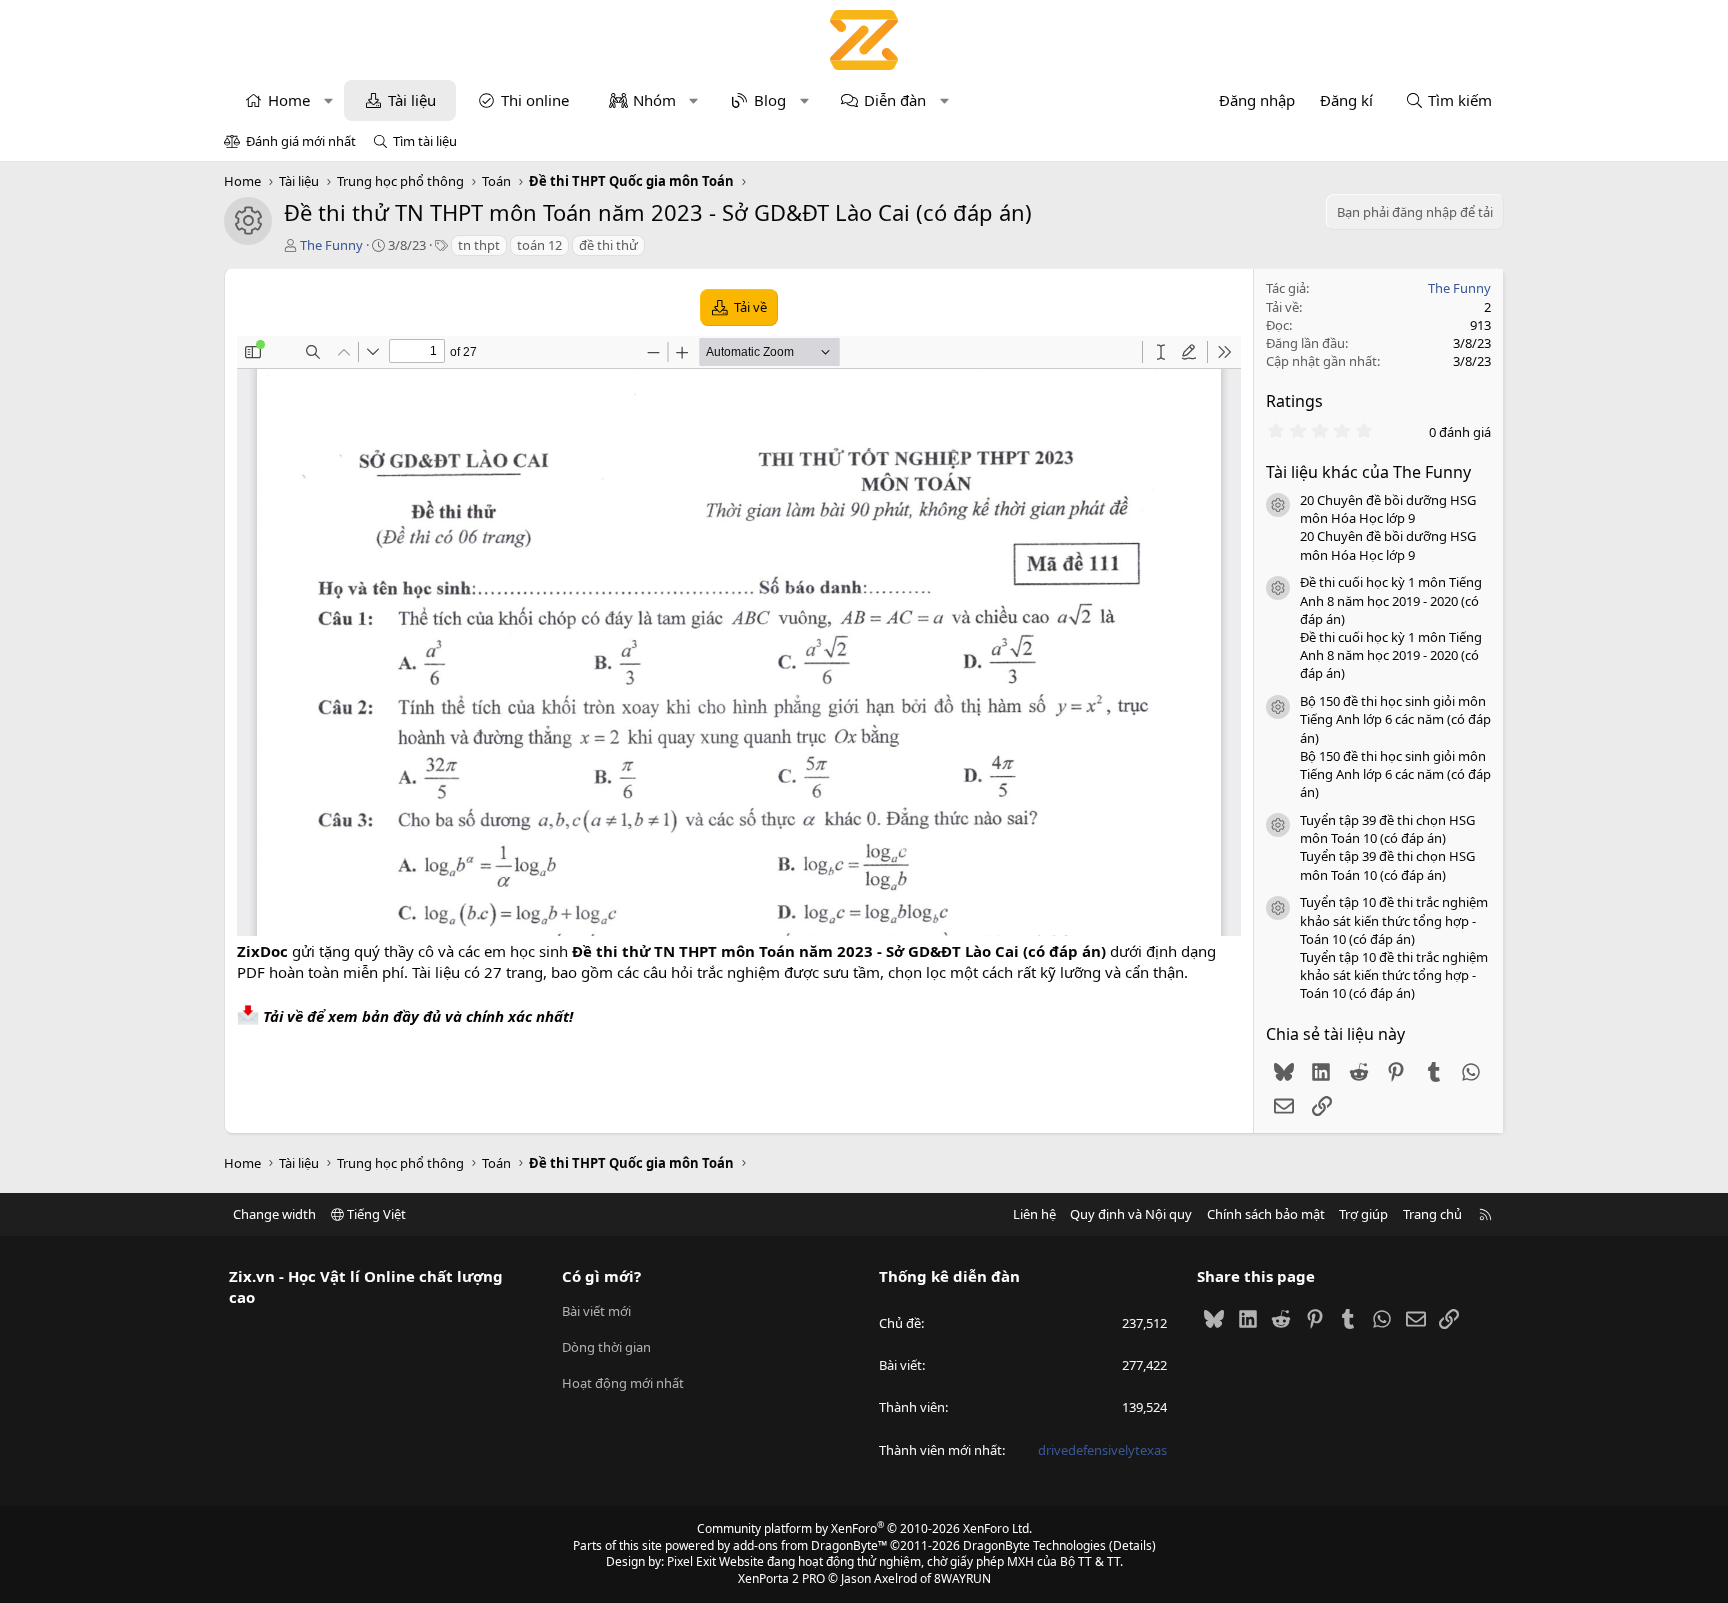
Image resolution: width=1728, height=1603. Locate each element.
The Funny (331, 245)
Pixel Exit (691, 1561)
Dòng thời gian (606, 1347)
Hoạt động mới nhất (623, 1383)
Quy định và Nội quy (1131, 1214)
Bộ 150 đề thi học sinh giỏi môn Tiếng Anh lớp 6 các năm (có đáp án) (1395, 719)
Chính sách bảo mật (1266, 1214)
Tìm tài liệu (425, 141)
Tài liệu (412, 100)
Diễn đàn (895, 100)
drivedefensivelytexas (1102, 1450)
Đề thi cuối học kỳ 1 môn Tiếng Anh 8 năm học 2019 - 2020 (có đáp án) (1391, 600)
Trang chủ (1432, 1214)
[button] (328, 100)
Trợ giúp (1363, 1214)
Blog (770, 100)
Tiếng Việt (375, 1214)
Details (1132, 1545)
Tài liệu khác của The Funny (1368, 472)
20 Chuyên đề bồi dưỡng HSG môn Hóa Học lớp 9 (1388, 509)
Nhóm (654, 100)
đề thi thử (608, 245)
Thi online (535, 100)
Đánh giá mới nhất (301, 141)
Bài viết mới (596, 1311)
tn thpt (479, 245)
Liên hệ (1034, 1214)
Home (289, 100)
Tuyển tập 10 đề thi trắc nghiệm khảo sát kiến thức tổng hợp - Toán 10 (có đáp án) (1394, 920)
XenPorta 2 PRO (781, 1578)
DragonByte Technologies (1034, 1545)
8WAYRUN (962, 1578)
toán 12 (539, 245)
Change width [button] (274, 1214)
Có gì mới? (601, 1276)
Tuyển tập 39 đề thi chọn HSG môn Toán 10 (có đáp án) (1387, 829)
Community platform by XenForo (864, 1528)
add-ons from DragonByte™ (810, 1545)
